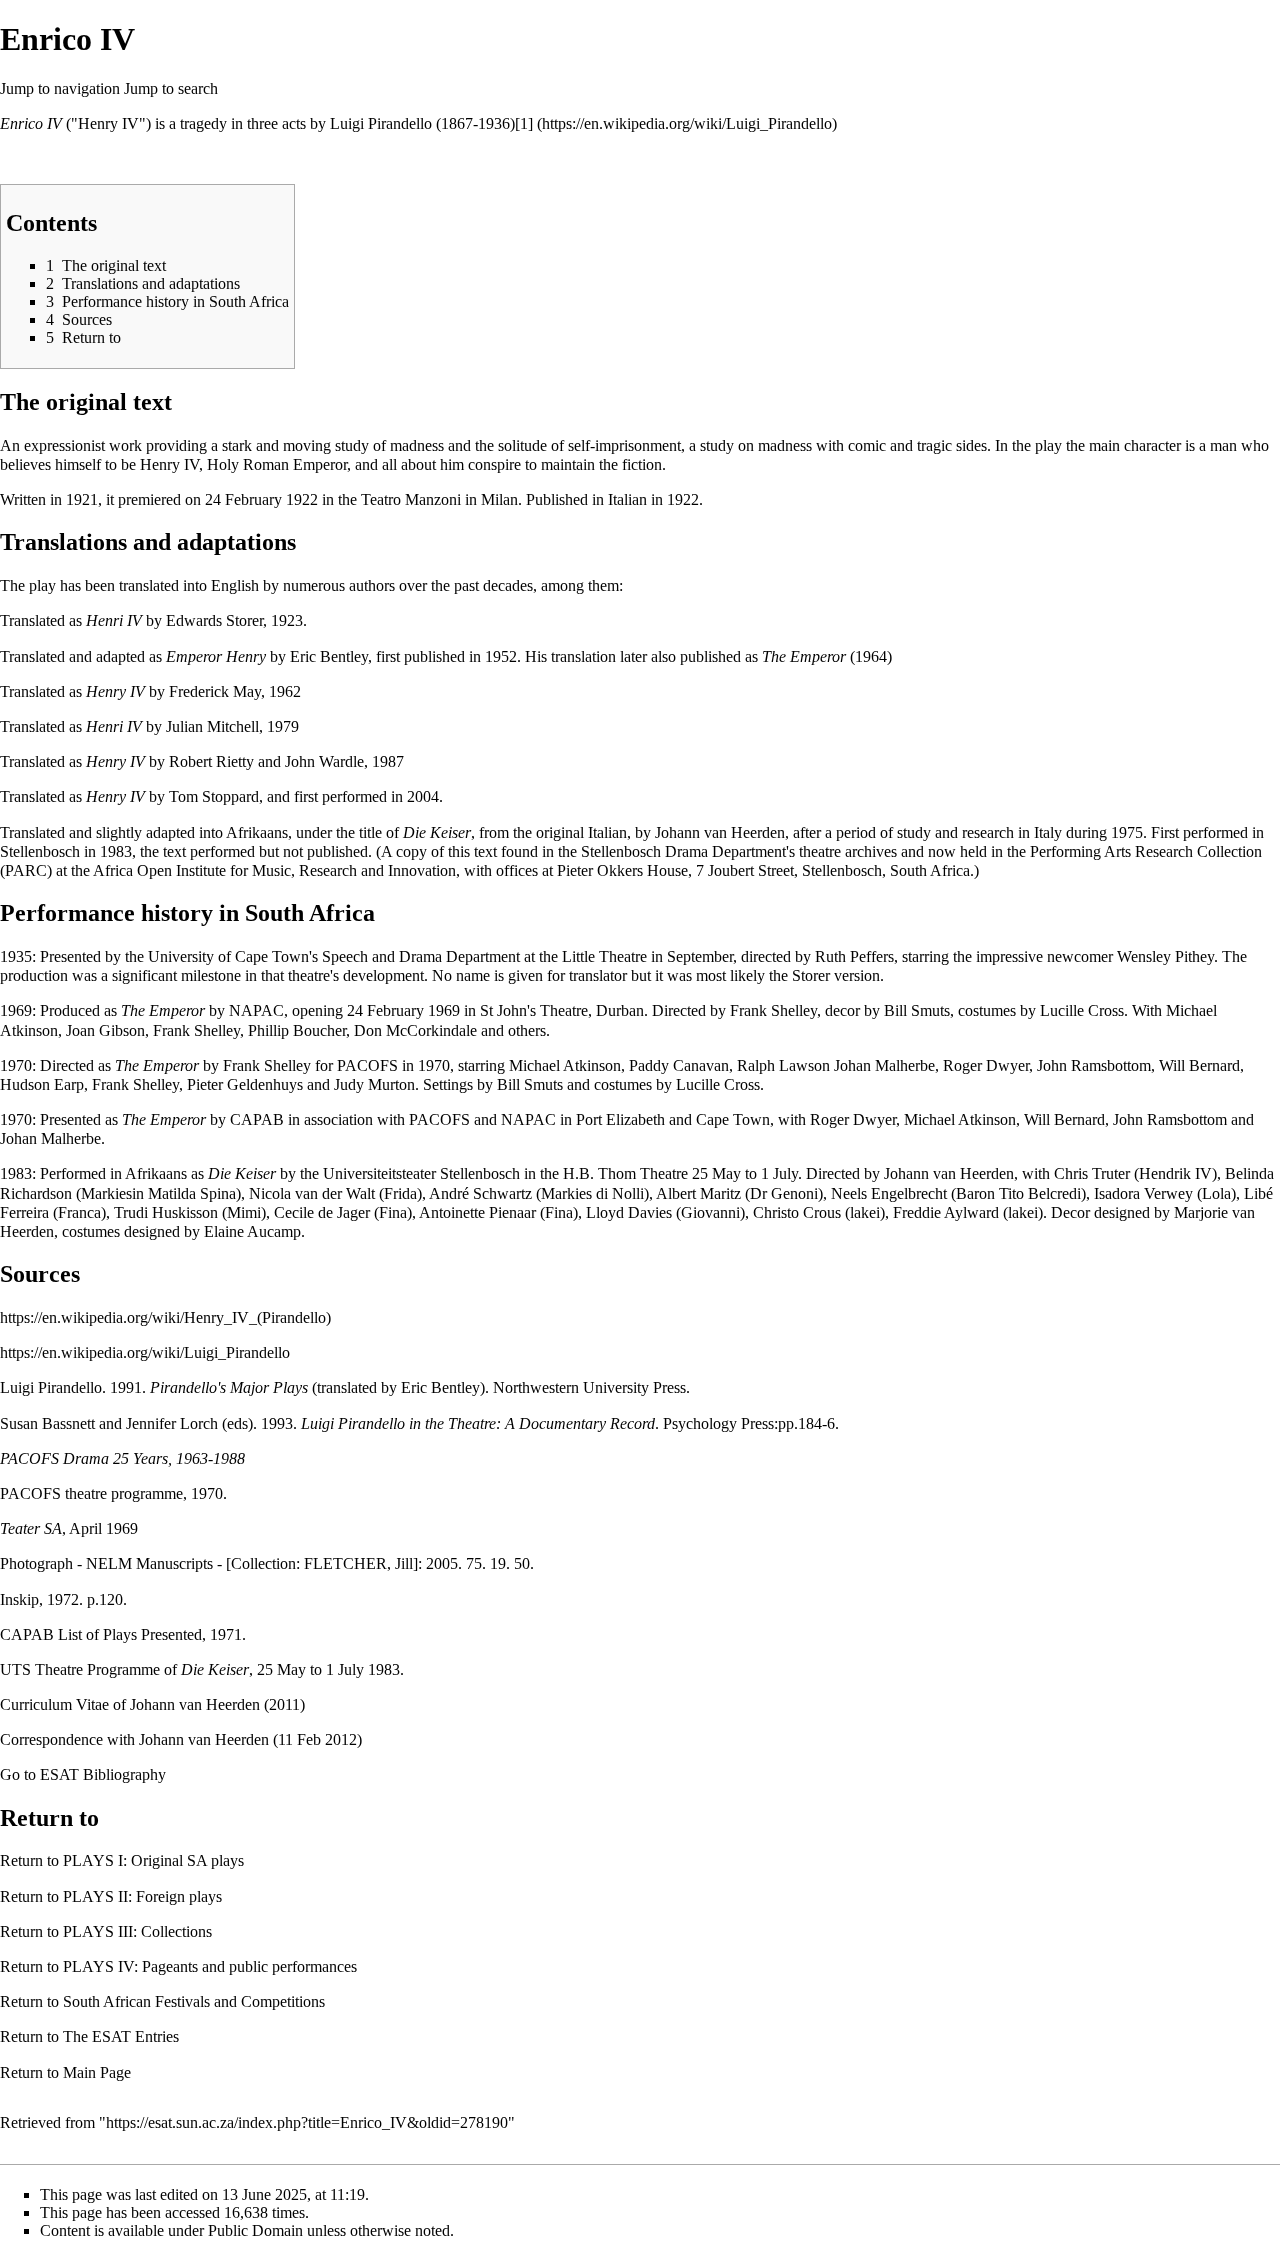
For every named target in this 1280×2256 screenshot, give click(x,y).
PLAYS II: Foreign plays (142, 1896)
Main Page (97, 2072)
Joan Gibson (105, 1030)
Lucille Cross (1082, 1010)
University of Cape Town (228, 956)
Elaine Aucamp (252, 1231)
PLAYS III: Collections (137, 1931)
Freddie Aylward (946, 1212)
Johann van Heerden (720, 832)
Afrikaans (257, 832)
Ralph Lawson (783, 1065)
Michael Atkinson (565, 1065)
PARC (26, 870)
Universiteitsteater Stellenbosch (421, 1173)
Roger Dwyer (986, 1065)
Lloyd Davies (629, 1212)
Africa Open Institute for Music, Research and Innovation (274, 870)
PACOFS (367, 1065)
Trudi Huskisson (166, 1212)
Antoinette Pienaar (477, 1212)
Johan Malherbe (884, 1065)
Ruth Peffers (854, 956)
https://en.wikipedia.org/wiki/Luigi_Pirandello (145, 1352)
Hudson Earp (42, 1084)
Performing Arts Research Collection (1146, 851)
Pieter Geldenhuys (245, 1084)
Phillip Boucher (297, 1030)
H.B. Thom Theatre (625, 1173)
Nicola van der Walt (312, 1193)
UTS (15, 1669)
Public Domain (255, 2230)
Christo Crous (797, 1212)
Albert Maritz (698, 1193)
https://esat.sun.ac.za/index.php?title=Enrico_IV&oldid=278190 (307, 2122)
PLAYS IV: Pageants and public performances (210, 1966)
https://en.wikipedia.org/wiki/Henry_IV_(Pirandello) (165, 1317)
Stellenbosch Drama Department (683, 851)
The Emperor (804, 656)
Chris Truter (1092, 1173)
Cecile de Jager (322, 1212)
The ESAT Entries (121, 2036)
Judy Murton (374, 1084)
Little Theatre (604, 956)
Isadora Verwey (1143, 1193)
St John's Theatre (534, 1010)
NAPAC (256, 1010)
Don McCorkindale (415, 1030)
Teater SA (31, 1528)
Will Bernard (1199, 1065)
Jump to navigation (60, 88)
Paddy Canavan (679, 1065)
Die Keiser (437, 832)
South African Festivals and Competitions (194, 2001)
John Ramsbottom (1094, 1065)
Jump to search (171, 88)
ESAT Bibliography (103, 1774)
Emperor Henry (216, 656)
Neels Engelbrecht (889, 1193)
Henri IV (114, 620)
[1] (524, 123)
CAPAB (257, 1119)
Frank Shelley (773, 1010)
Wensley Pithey (1165, 956)
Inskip (19, 1599)
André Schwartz (480, 1193)
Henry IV (115, 691)
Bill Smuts (917, 1010)
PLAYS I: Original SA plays (153, 1860)
